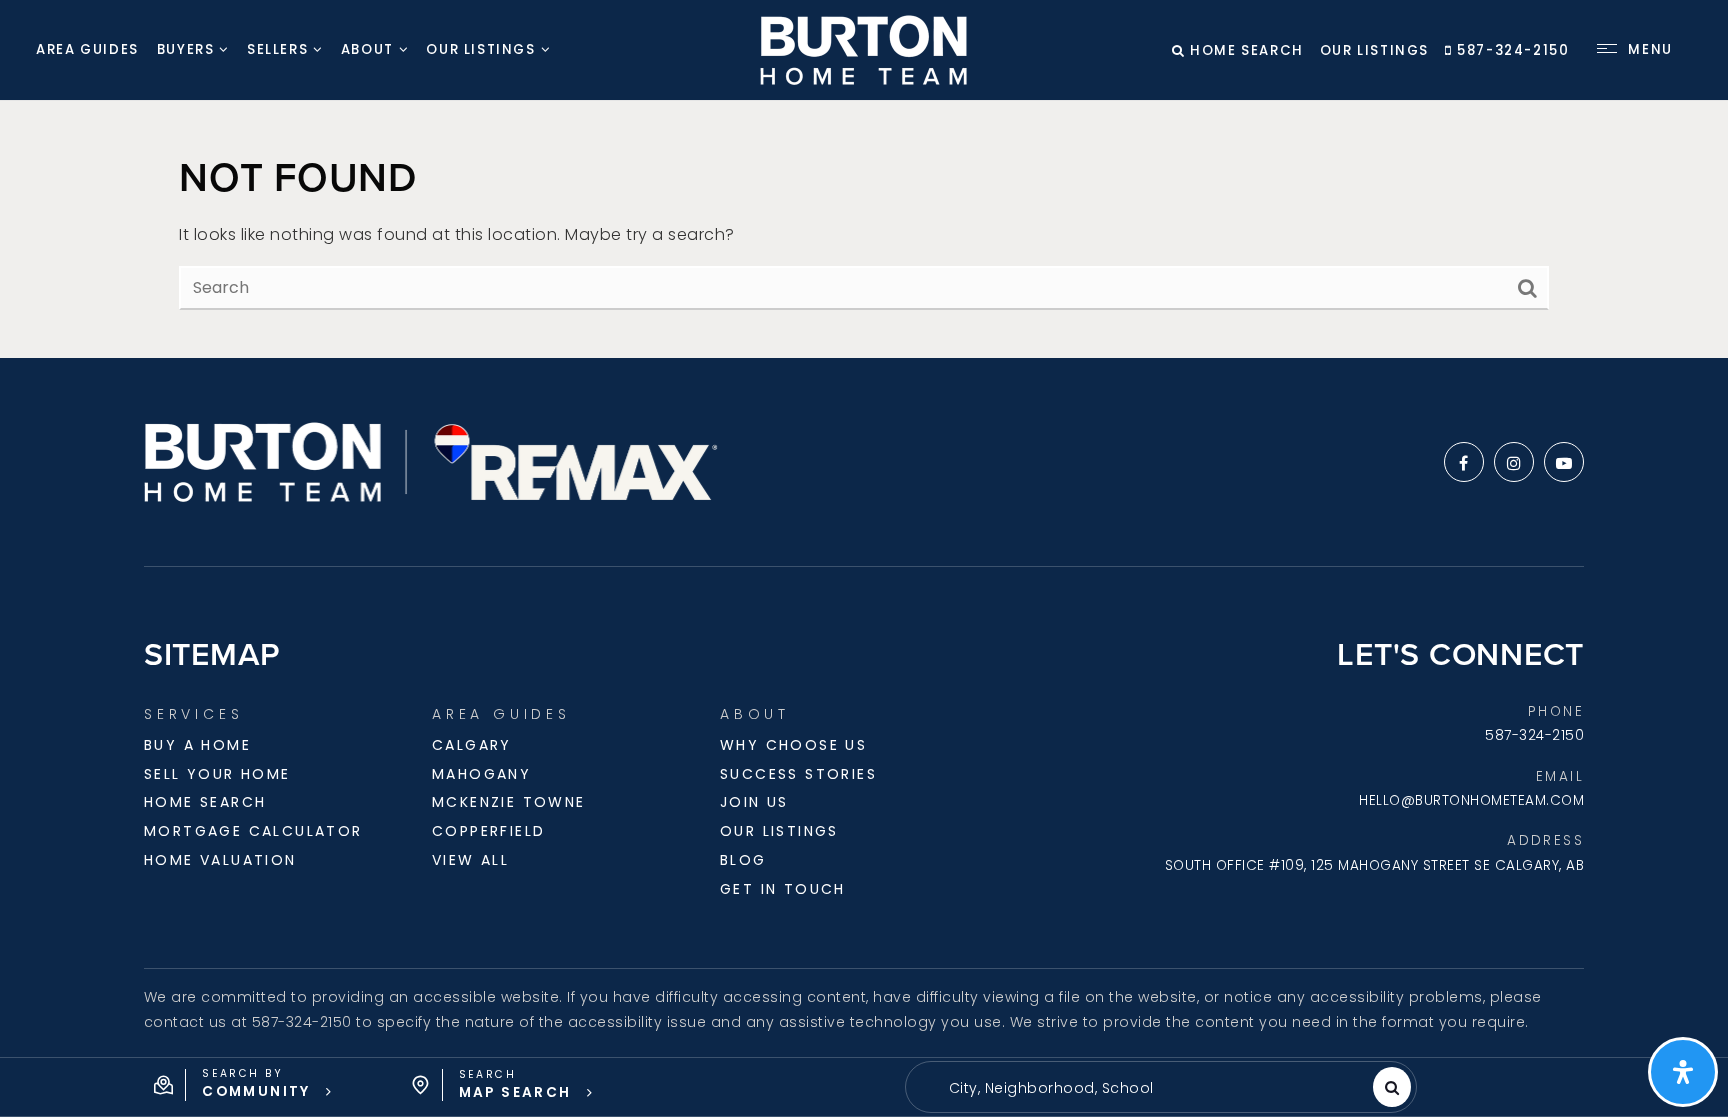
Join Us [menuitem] (754, 802)
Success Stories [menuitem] (798, 774)
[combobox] (936, 1088)
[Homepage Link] (863, 48)
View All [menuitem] (470, 860)
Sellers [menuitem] (277, 49)
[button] (243, 1085)
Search (1392, 1087)
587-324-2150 (1511, 50)
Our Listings (1374, 50)
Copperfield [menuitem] (488, 831)
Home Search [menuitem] (205, 802)
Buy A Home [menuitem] (197, 745)
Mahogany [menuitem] (481, 774)
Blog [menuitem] (743, 860)
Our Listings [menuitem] (480, 49)
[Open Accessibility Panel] (1683, 1072)
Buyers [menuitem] (186, 49)
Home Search (1245, 50)
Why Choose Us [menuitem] (793, 745)
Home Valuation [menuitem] (220, 860)
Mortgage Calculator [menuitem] (253, 831)
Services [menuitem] (193, 714)
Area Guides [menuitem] (87, 49)
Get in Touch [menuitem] (783, 889)
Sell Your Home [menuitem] (217, 774)
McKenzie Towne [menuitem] (509, 802)
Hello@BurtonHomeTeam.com (1471, 800)
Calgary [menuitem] (472, 745)
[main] (864, 229)
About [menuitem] (367, 49)
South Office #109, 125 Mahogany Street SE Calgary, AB (1375, 865)
